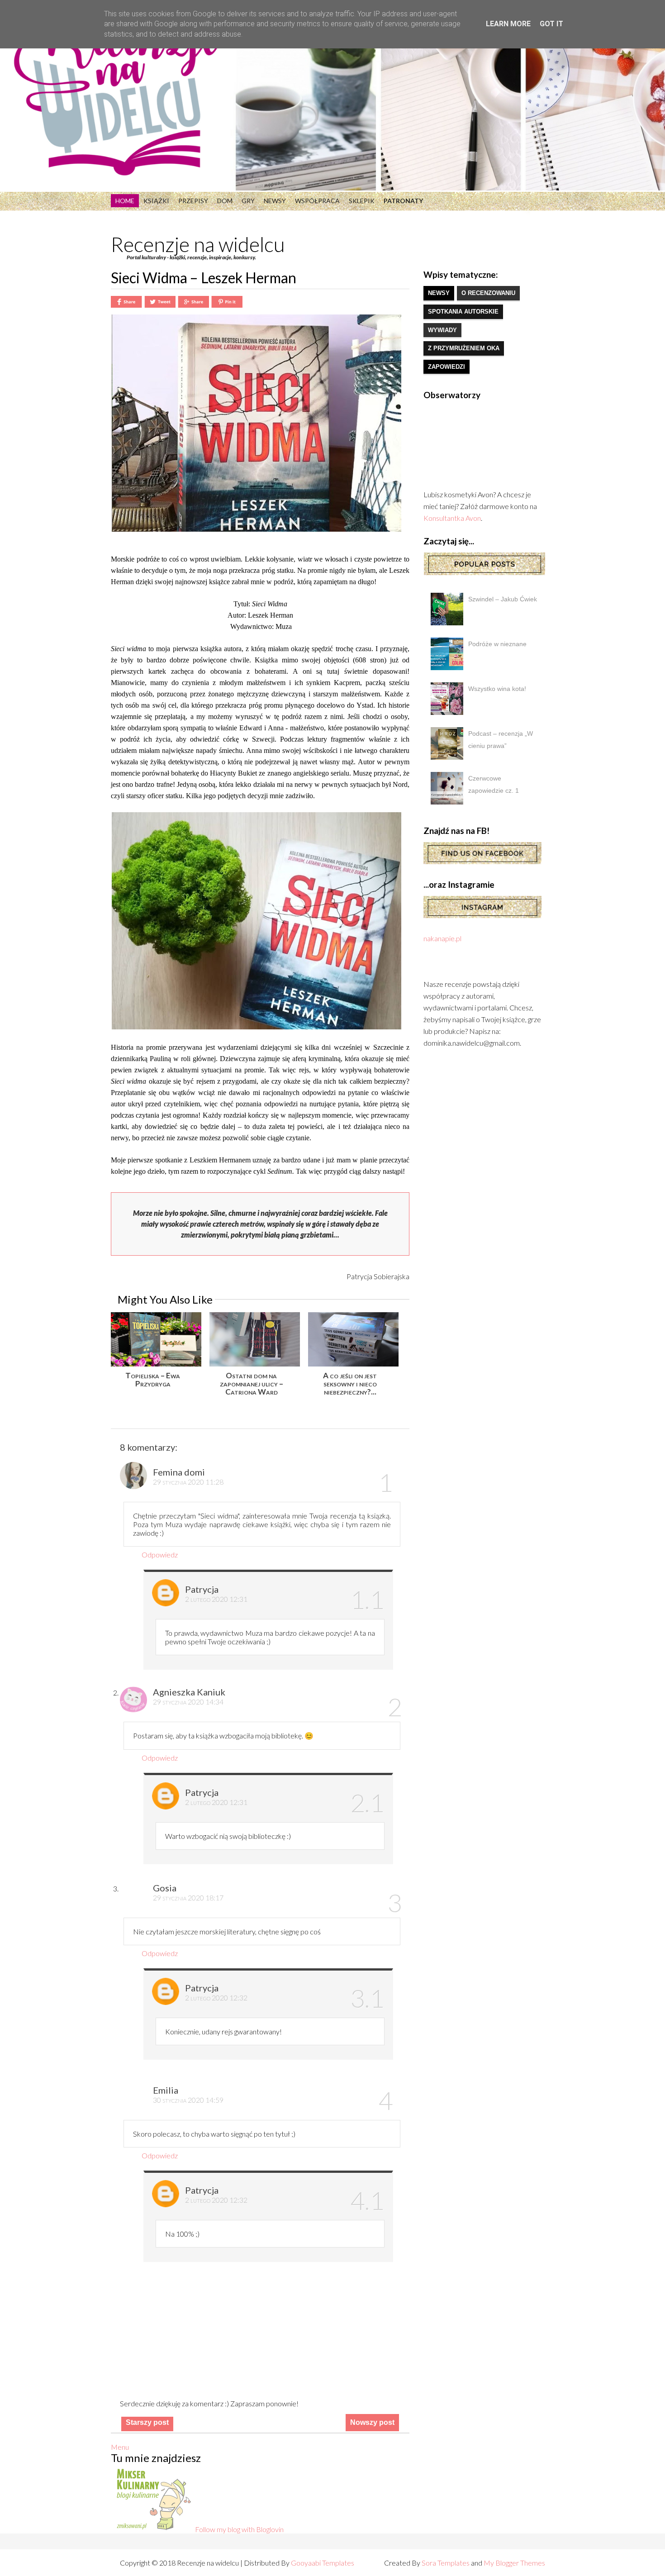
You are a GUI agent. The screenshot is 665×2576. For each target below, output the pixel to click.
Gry (248, 201)
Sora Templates (446, 2563)
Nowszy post (372, 2422)
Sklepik (362, 201)
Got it (551, 24)
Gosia (165, 1888)
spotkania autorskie (463, 312)
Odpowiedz (160, 1555)
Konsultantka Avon (452, 518)
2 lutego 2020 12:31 (216, 1599)
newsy (439, 293)
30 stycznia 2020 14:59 (188, 2100)
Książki (156, 201)
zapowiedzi (446, 367)
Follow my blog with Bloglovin (239, 2529)
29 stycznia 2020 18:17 (188, 1897)
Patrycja (202, 1589)
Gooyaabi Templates (323, 2563)
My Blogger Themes (514, 2563)
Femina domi (179, 1472)
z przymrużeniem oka (464, 348)
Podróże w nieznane (497, 644)
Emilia (166, 2090)
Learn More (508, 24)
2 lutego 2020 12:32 (216, 1997)
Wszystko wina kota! (497, 689)
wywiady (442, 330)
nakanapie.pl (442, 938)
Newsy (275, 201)
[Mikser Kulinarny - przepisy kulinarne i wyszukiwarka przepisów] (153, 2529)
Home (125, 201)
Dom (225, 201)
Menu (120, 2447)
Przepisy (193, 201)
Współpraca (317, 201)
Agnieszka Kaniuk (189, 1692)
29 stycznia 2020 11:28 (188, 1482)
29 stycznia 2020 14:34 (188, 1702)
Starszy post (147, 2422)
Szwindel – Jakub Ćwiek (503, 599)
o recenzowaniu (488, 293)
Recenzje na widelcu (198, 244)
